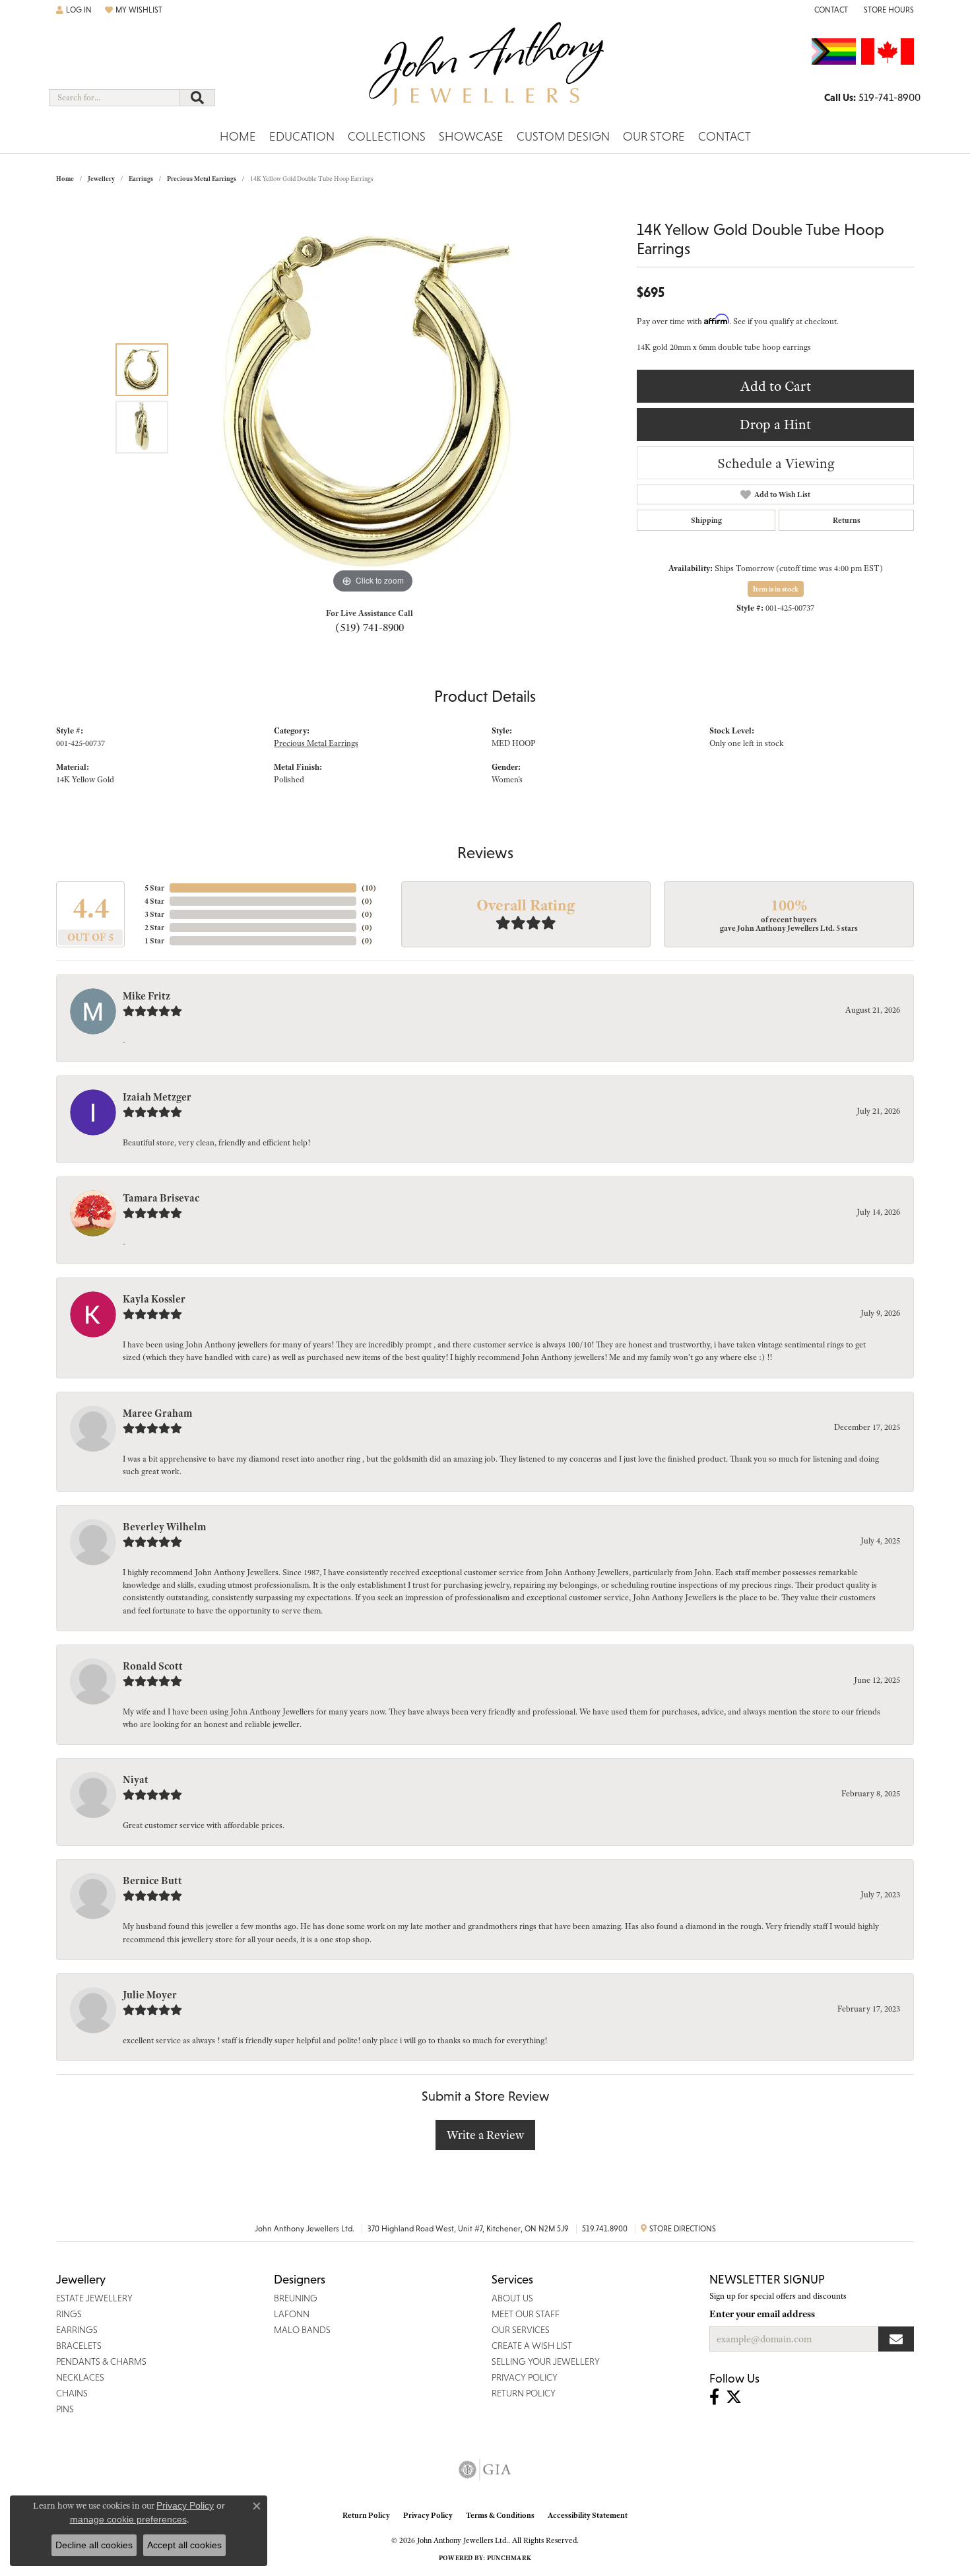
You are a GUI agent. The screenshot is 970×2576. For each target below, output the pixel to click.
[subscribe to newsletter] (896, 2339)
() (369, 888)
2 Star (154, 928)
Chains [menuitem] (72, 2393)
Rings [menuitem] (69, 2314)
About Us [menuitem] (512, 2298)
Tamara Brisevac (161, 1198)
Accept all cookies (184, 2545)
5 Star (154, 888)
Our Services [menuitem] (521, 2330)
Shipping (706, 520)
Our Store (654, 136)
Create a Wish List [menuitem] (532, 2346)
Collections (387, 136)
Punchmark (509, 2558)
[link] (830, 10)
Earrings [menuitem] (77, 2330)
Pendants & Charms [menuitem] (101, 2361)
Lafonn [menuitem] (292, 2314)
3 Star (154, 914)
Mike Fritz (146, 996)
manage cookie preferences (128, 2519)
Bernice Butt (152, 1881)
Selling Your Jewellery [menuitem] (546, 2361)
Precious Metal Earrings (202, 179)
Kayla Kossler (154, 1299)
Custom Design (563, 136)
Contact (725, 136)
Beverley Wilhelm (164, 1527)
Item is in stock (776, 589)
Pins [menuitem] (65, 2409)
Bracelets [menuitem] (79, 2346)
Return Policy (366, 2515)
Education (302, 136)
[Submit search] (197, 98)
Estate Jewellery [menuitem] (94, 2298)
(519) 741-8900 (370, 627)
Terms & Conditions (500, 2515)
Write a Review (485, 2135)
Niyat (136, 1780)
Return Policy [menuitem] (524, 2393)
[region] (373, 399)
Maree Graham (157, 1413)
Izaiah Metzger (157, 1097)
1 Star (154, 941)
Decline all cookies (94, 2545)
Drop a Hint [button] (775, 424)
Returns (847, 520)
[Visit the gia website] (485, 2470)
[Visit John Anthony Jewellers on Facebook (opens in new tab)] (714, 2397)
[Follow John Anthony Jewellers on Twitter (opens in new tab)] (734, 2397)
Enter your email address (762, 2314)
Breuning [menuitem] (296, 2298)
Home (238, 136)
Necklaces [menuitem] (80, 2377)
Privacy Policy (428, 2515)
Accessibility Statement (588, 2515)
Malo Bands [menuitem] (302, 2330)
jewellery (101, 179)
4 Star (154, 901)
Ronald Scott (153, 1666)
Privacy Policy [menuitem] (525, 2377)
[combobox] (114, 98)
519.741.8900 (605, 2229)
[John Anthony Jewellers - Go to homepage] (485, 72)
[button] (74, 10)
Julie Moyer (150, 1995)
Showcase (471, 136)
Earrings (141, 179)
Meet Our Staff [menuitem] (526, 2314)
